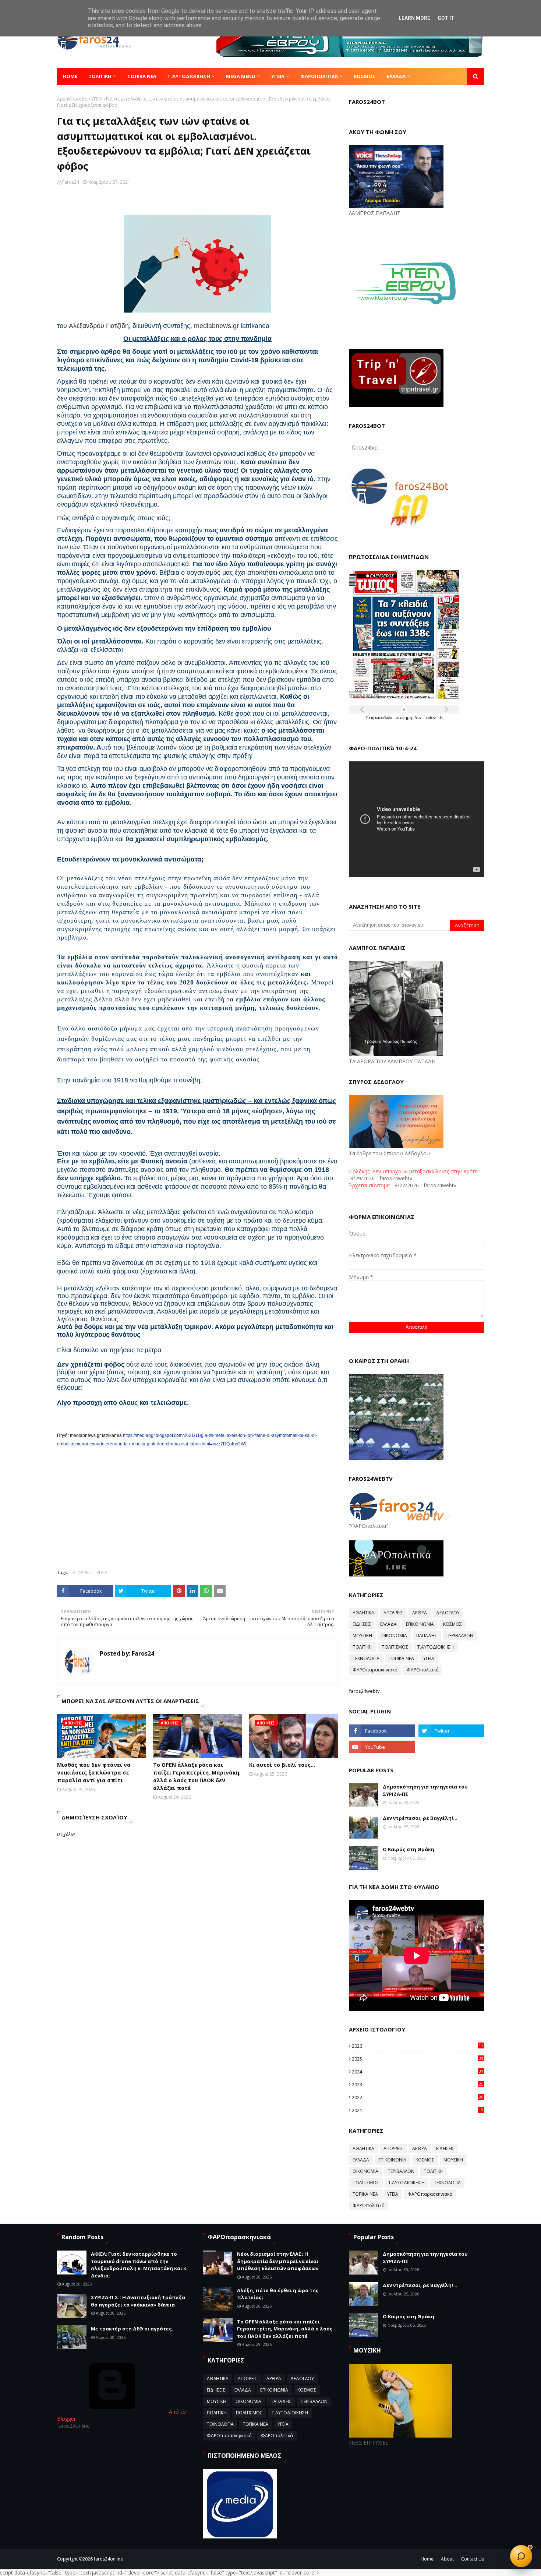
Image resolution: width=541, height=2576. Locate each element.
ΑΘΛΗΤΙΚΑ (363, 1613)
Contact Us (473, 2559)
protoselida (434, 718)
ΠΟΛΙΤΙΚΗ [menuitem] (100, 76)
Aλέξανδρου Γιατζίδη (99, 326)
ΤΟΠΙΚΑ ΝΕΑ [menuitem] (142, 76)
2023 (418, 2085)
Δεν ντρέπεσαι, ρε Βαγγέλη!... (420, 1818)
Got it (446, 18)
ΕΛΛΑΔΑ (388, 1624)
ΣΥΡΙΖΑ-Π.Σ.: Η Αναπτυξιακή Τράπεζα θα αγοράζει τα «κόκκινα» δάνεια (138, 2301)
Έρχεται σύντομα (369, 1185)
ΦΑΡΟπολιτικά (423, 1670)
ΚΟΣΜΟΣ (452, 1624)
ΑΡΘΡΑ (420, 1613)
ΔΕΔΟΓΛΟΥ (448, 1613)
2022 (418, 2097)
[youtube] (382, 1747)
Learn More (414, 18)
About (447, 2559)
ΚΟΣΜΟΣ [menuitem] (365, 76)
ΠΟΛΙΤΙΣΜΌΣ (395, 1647)
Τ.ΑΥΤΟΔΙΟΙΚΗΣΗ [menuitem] (189, 76)
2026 (418, 2046)
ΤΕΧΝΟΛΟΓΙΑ (366, 1658)
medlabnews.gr (216, 326)
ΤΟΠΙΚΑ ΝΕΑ (401, 1658)
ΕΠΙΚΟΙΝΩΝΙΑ (420, 1624)
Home (427, 2559)
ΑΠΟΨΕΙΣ (82, 1573)
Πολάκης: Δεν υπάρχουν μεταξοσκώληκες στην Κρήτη (413, 1171)
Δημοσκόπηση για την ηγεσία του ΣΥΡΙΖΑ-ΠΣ (425, 1790)
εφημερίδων (411, 718)
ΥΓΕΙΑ (97, 99)
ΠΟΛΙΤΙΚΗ (363, 1647)
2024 (418, 2072)
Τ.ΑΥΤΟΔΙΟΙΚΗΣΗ (436, 1647)
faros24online (108, 2559)
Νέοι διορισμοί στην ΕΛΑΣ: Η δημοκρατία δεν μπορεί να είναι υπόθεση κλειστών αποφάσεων (278, 2261)
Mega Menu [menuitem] (241, 76)
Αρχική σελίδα (72, 99)
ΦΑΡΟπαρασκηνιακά (375, 1670)
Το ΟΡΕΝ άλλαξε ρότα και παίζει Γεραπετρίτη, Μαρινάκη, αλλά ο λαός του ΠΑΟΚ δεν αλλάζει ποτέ (197, 1776)
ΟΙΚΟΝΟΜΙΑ (394, 1636)
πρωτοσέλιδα (382, 718)
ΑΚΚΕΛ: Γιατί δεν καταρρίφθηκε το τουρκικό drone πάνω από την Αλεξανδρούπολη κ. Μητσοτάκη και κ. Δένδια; (139, 2265)
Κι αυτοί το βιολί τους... (282, 1765)
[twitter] (451, 1731)
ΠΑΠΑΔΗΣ (427, 1636)
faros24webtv (364, 1691)
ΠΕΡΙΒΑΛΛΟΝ (460, 1636)
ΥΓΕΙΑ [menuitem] (278, 76)
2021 (418, 2110)
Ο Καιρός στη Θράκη (409, 1849)
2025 (418, 2059)
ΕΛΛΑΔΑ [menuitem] (396, 76)
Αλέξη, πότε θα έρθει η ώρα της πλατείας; (278, 2294)
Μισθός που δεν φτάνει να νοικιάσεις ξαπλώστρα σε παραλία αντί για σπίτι (94, 1772)
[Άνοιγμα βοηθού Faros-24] (521, 2556)
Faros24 (71, 182)
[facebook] (382, 1731)
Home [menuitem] (70, 76)
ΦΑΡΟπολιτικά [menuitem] (319, 76)
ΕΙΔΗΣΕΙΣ (362, 1624)
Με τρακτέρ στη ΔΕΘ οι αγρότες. (132, 2329)
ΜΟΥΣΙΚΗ (362, 1636)
